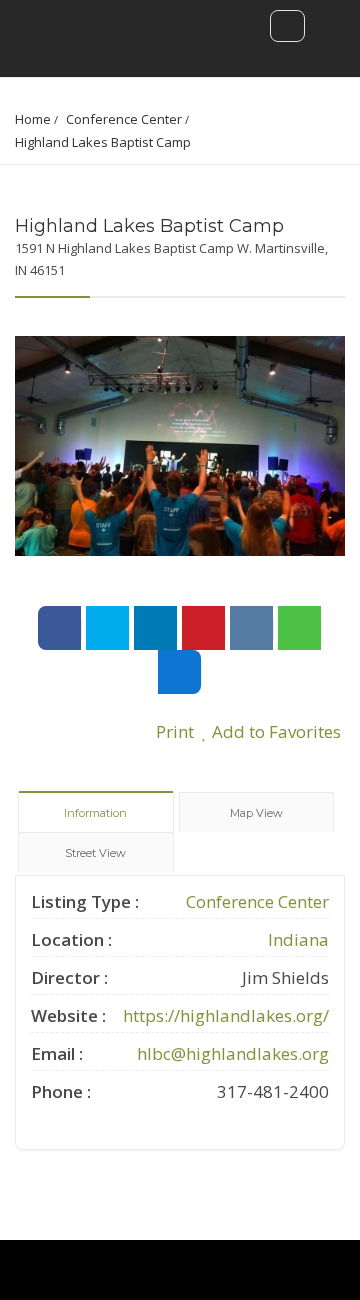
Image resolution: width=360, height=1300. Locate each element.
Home (33, 119)
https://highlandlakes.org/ (226, 1015)
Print (173, 731)
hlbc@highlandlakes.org (233, 1053)
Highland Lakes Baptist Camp (103, 142)
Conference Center (124, 119)
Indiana (298, 939)
